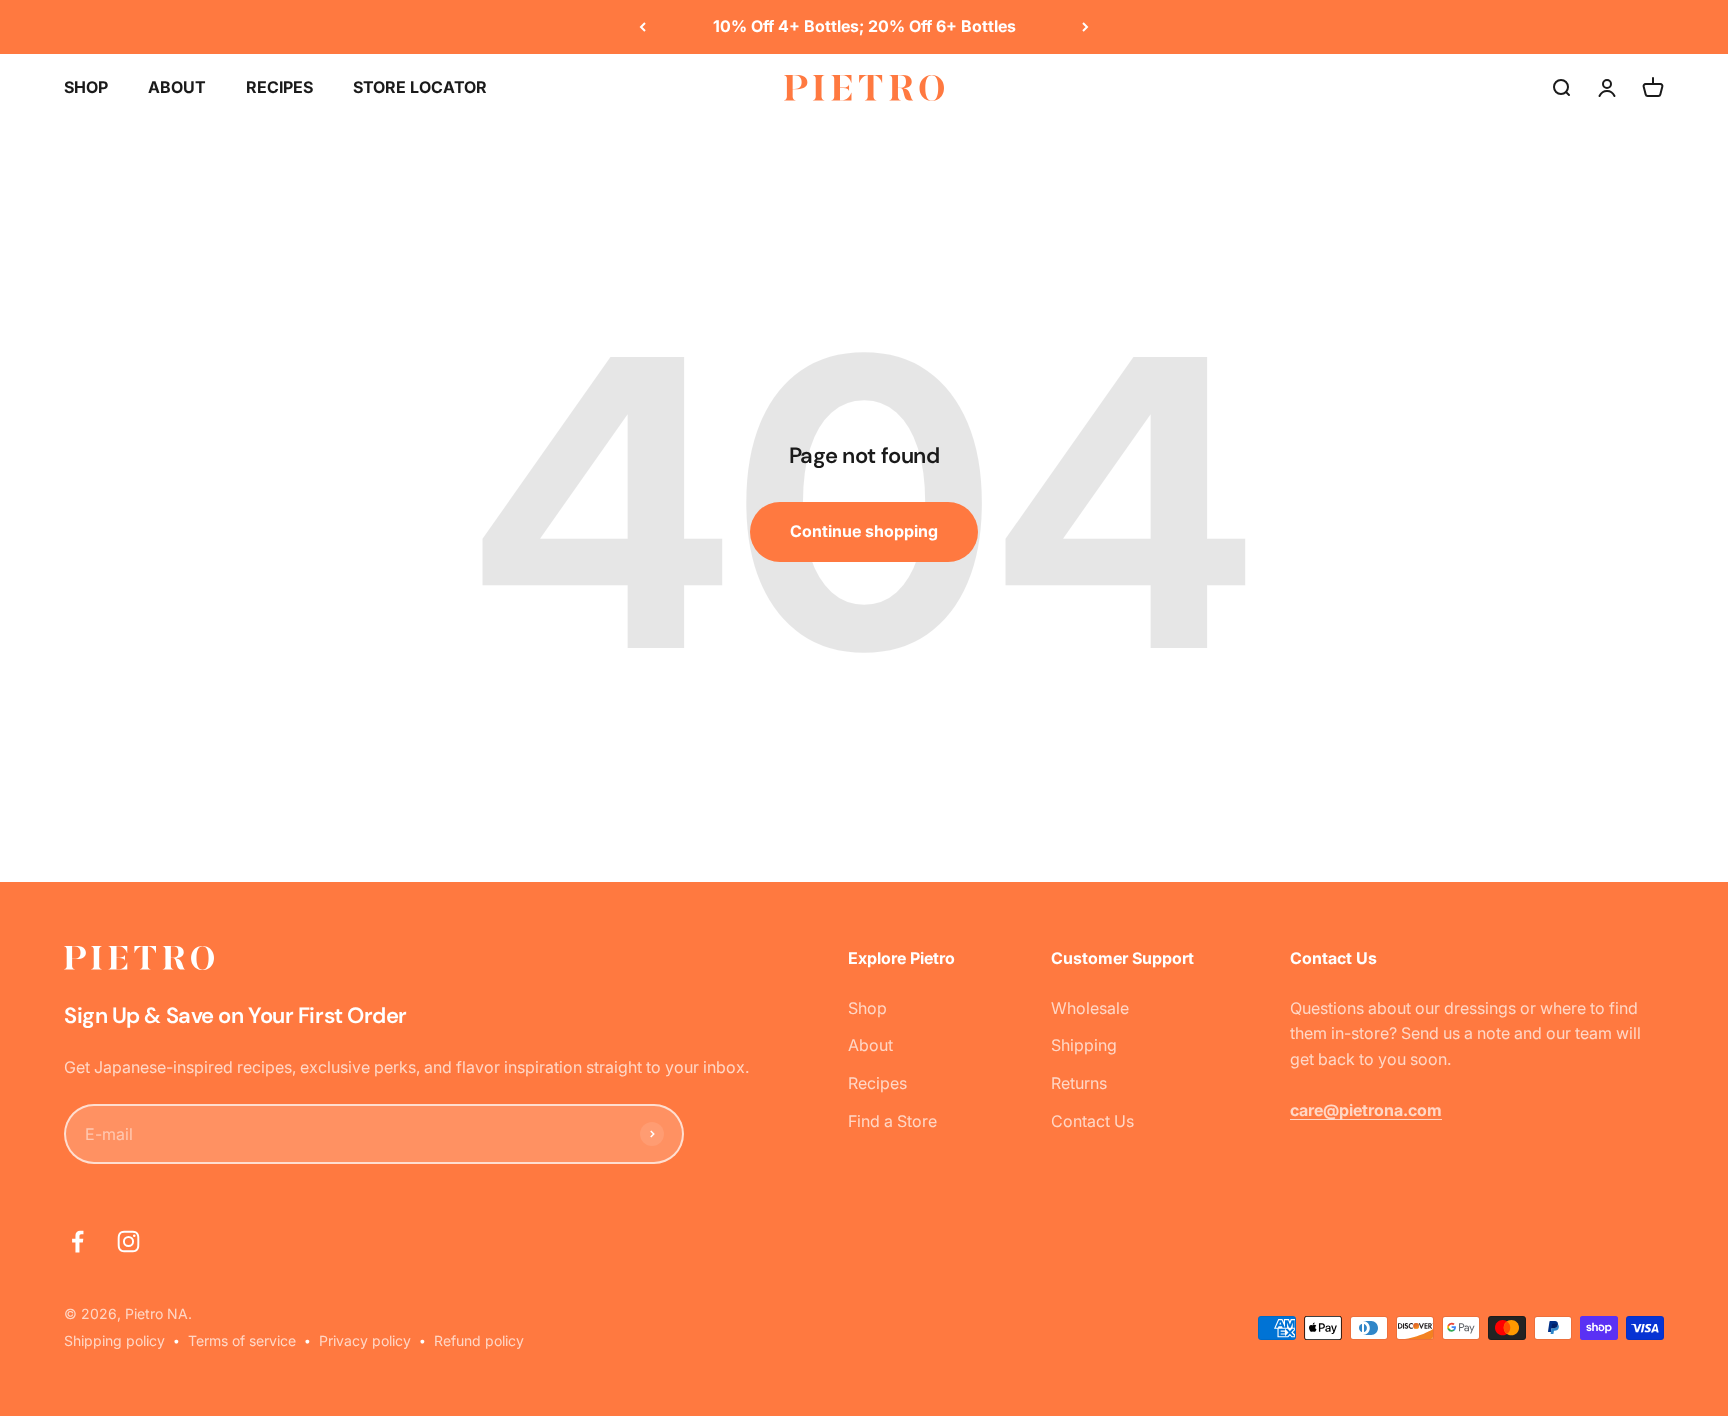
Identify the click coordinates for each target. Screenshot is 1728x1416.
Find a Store (892, 1121)
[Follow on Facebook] (77, 1241)
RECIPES (279, 87)
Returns (1079, 1083)
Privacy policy (365, 1340)
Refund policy (479, 1340)
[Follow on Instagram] (128, 1241)
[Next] (1085, 27)
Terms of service (242, 1340)
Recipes (877, 1083)
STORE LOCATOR (420, 87)
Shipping (1084, 1045)
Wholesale (1090, 1008)
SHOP (86, 87)
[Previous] (642, 27)
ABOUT (177, 87)
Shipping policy (114, 1340)
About (870, 1045)
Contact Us (1092, 1121)
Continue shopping (864, 531)
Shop (867, 1008)
